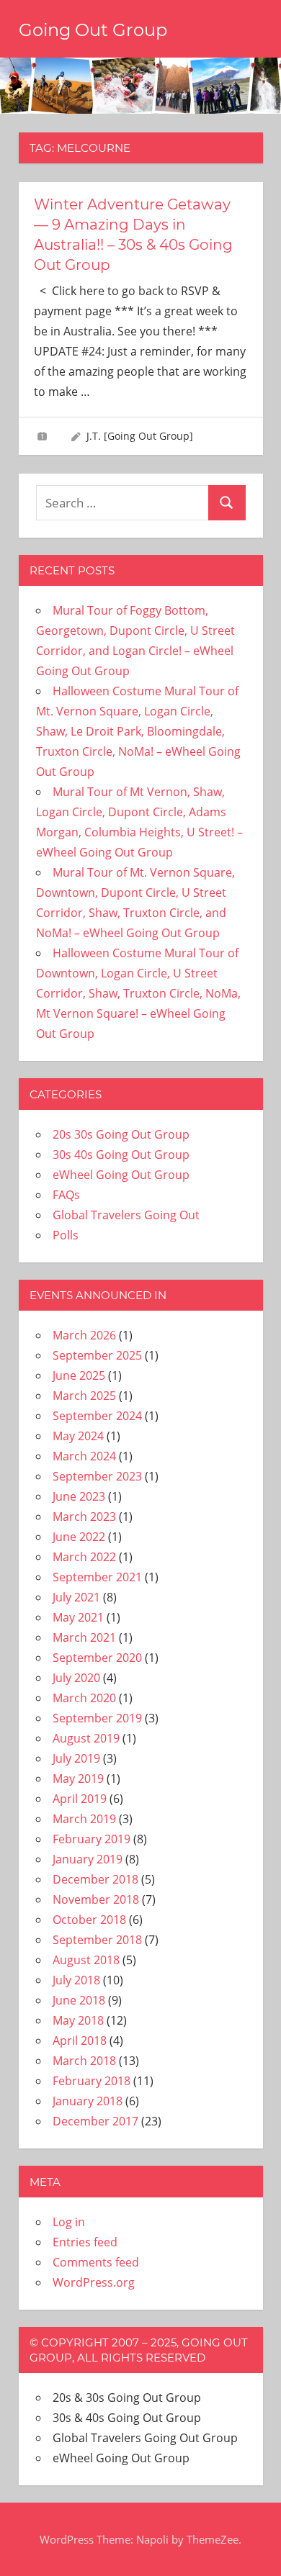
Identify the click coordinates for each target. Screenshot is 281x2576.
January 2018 (88, 2101)
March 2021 (84, 1637)
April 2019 (80, 1799)
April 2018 (80, 2041)
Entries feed (85, 2242)
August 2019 (86, 1738)
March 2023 (84, 1517)
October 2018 (89, 1920)
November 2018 (96, 1899)
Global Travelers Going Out (126, 1215)
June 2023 (79, 1496)
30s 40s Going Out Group (121, 1154)
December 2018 (95, 1879)
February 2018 (92, 2081)
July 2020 (76, 1678)
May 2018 (78, 2020)
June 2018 (79, 2000)
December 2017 (95, 2121)
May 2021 (78, 1617)
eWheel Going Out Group (121, 1175)
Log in (69, 2222)
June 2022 (79, 1537)
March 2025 (84, 1396)
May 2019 (78, 1779)
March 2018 (84, 2061)
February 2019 (92, 1839)
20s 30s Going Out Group (121, 1134)
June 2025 (79, 1375)
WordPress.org (94, 2282)
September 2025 (97, 1355)
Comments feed (96, 2262)
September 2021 (97, 1577)
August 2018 (86, 1960)
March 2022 (84, 1557)
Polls (66, 1235)
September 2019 (97, 1718)
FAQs (66, 1195)
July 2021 (76, 1597)
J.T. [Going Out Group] (140, 436)
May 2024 (78, 1436)
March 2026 (84, 1335)
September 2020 (97, 1658)
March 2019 (84, 1819)
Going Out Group (93, 30)
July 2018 (76, 1980)
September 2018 (97, 1940)
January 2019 (88, 1859)
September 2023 (97, 1476)
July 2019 (76, 1758)
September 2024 (97, 1416)
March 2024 (84, 1456)
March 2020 (84, 1698)
